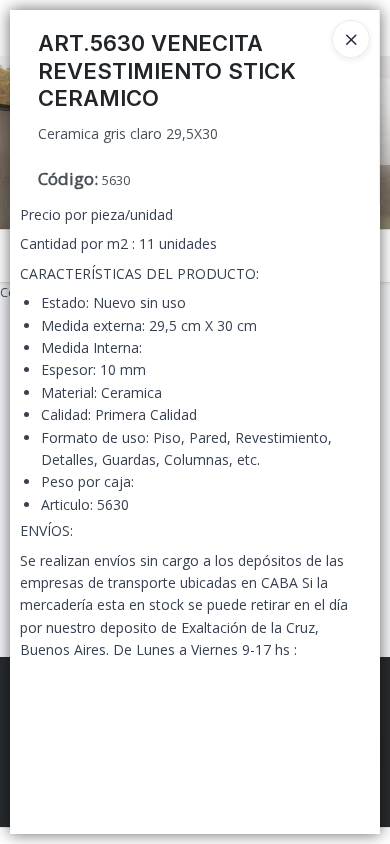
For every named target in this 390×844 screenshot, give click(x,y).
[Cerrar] (351, 39)
